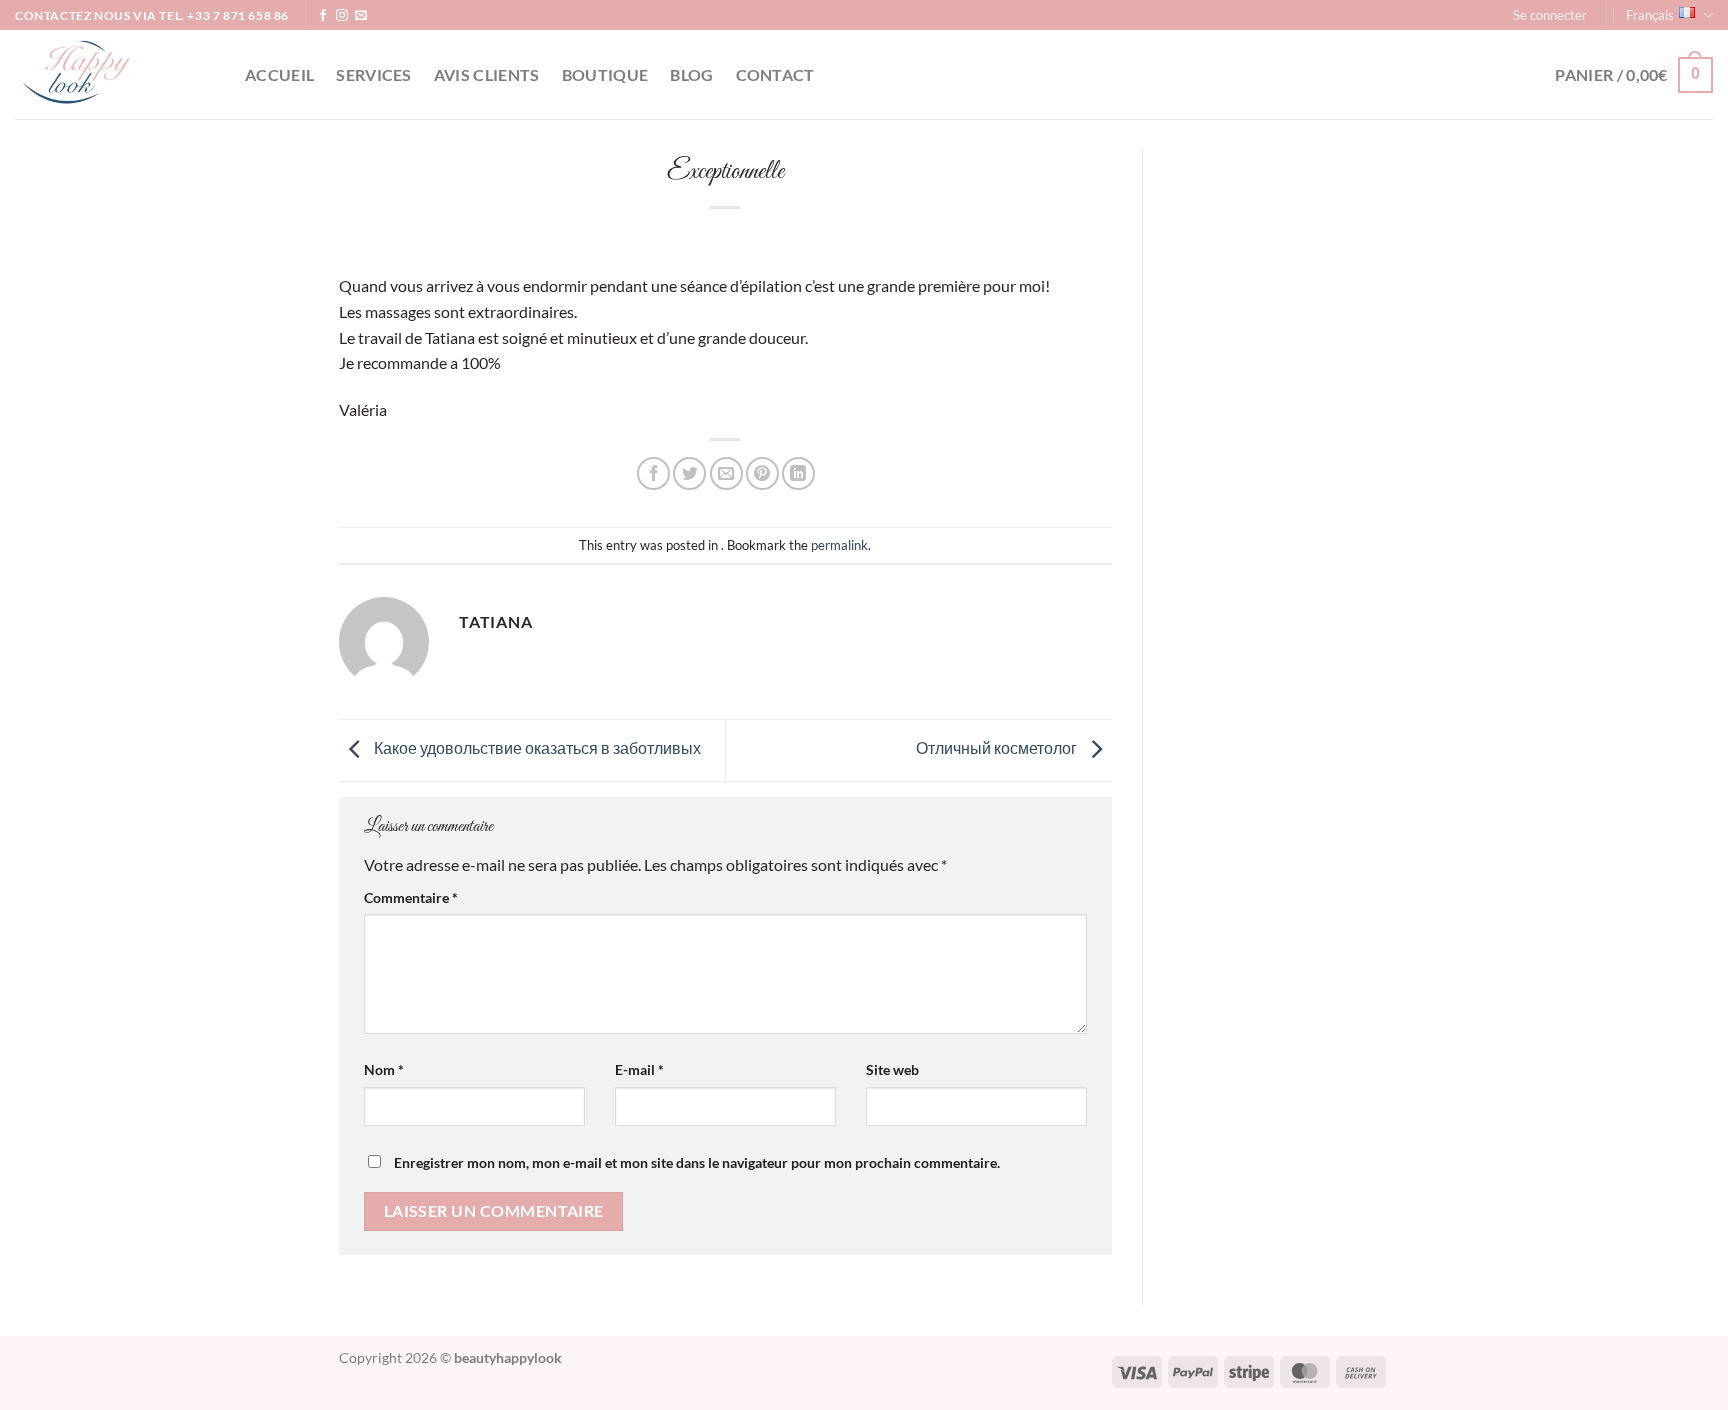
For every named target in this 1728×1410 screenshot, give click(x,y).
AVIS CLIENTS (487, 74)
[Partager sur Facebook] (653, 473)
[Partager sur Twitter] (689, 473)
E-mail (639, 1069)
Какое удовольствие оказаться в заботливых (536, 747)
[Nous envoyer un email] (361, 16)
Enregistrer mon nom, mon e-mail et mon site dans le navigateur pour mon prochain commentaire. (697, 1162)
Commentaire (411, 897)
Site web (892, 1069)
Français (1650, 15)
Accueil (279, 74)
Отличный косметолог (998, 747)
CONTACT (775, 74)
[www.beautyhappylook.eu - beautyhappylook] (115, 74)
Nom (384, 1069)
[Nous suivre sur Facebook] (323, 16)
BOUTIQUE (605, 74)
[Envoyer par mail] (726, 473)
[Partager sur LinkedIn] (798, 473)
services (374, 74)
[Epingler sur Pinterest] (762, 473)
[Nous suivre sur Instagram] (342, 16)
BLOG (691, 74)
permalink (839, 545)
